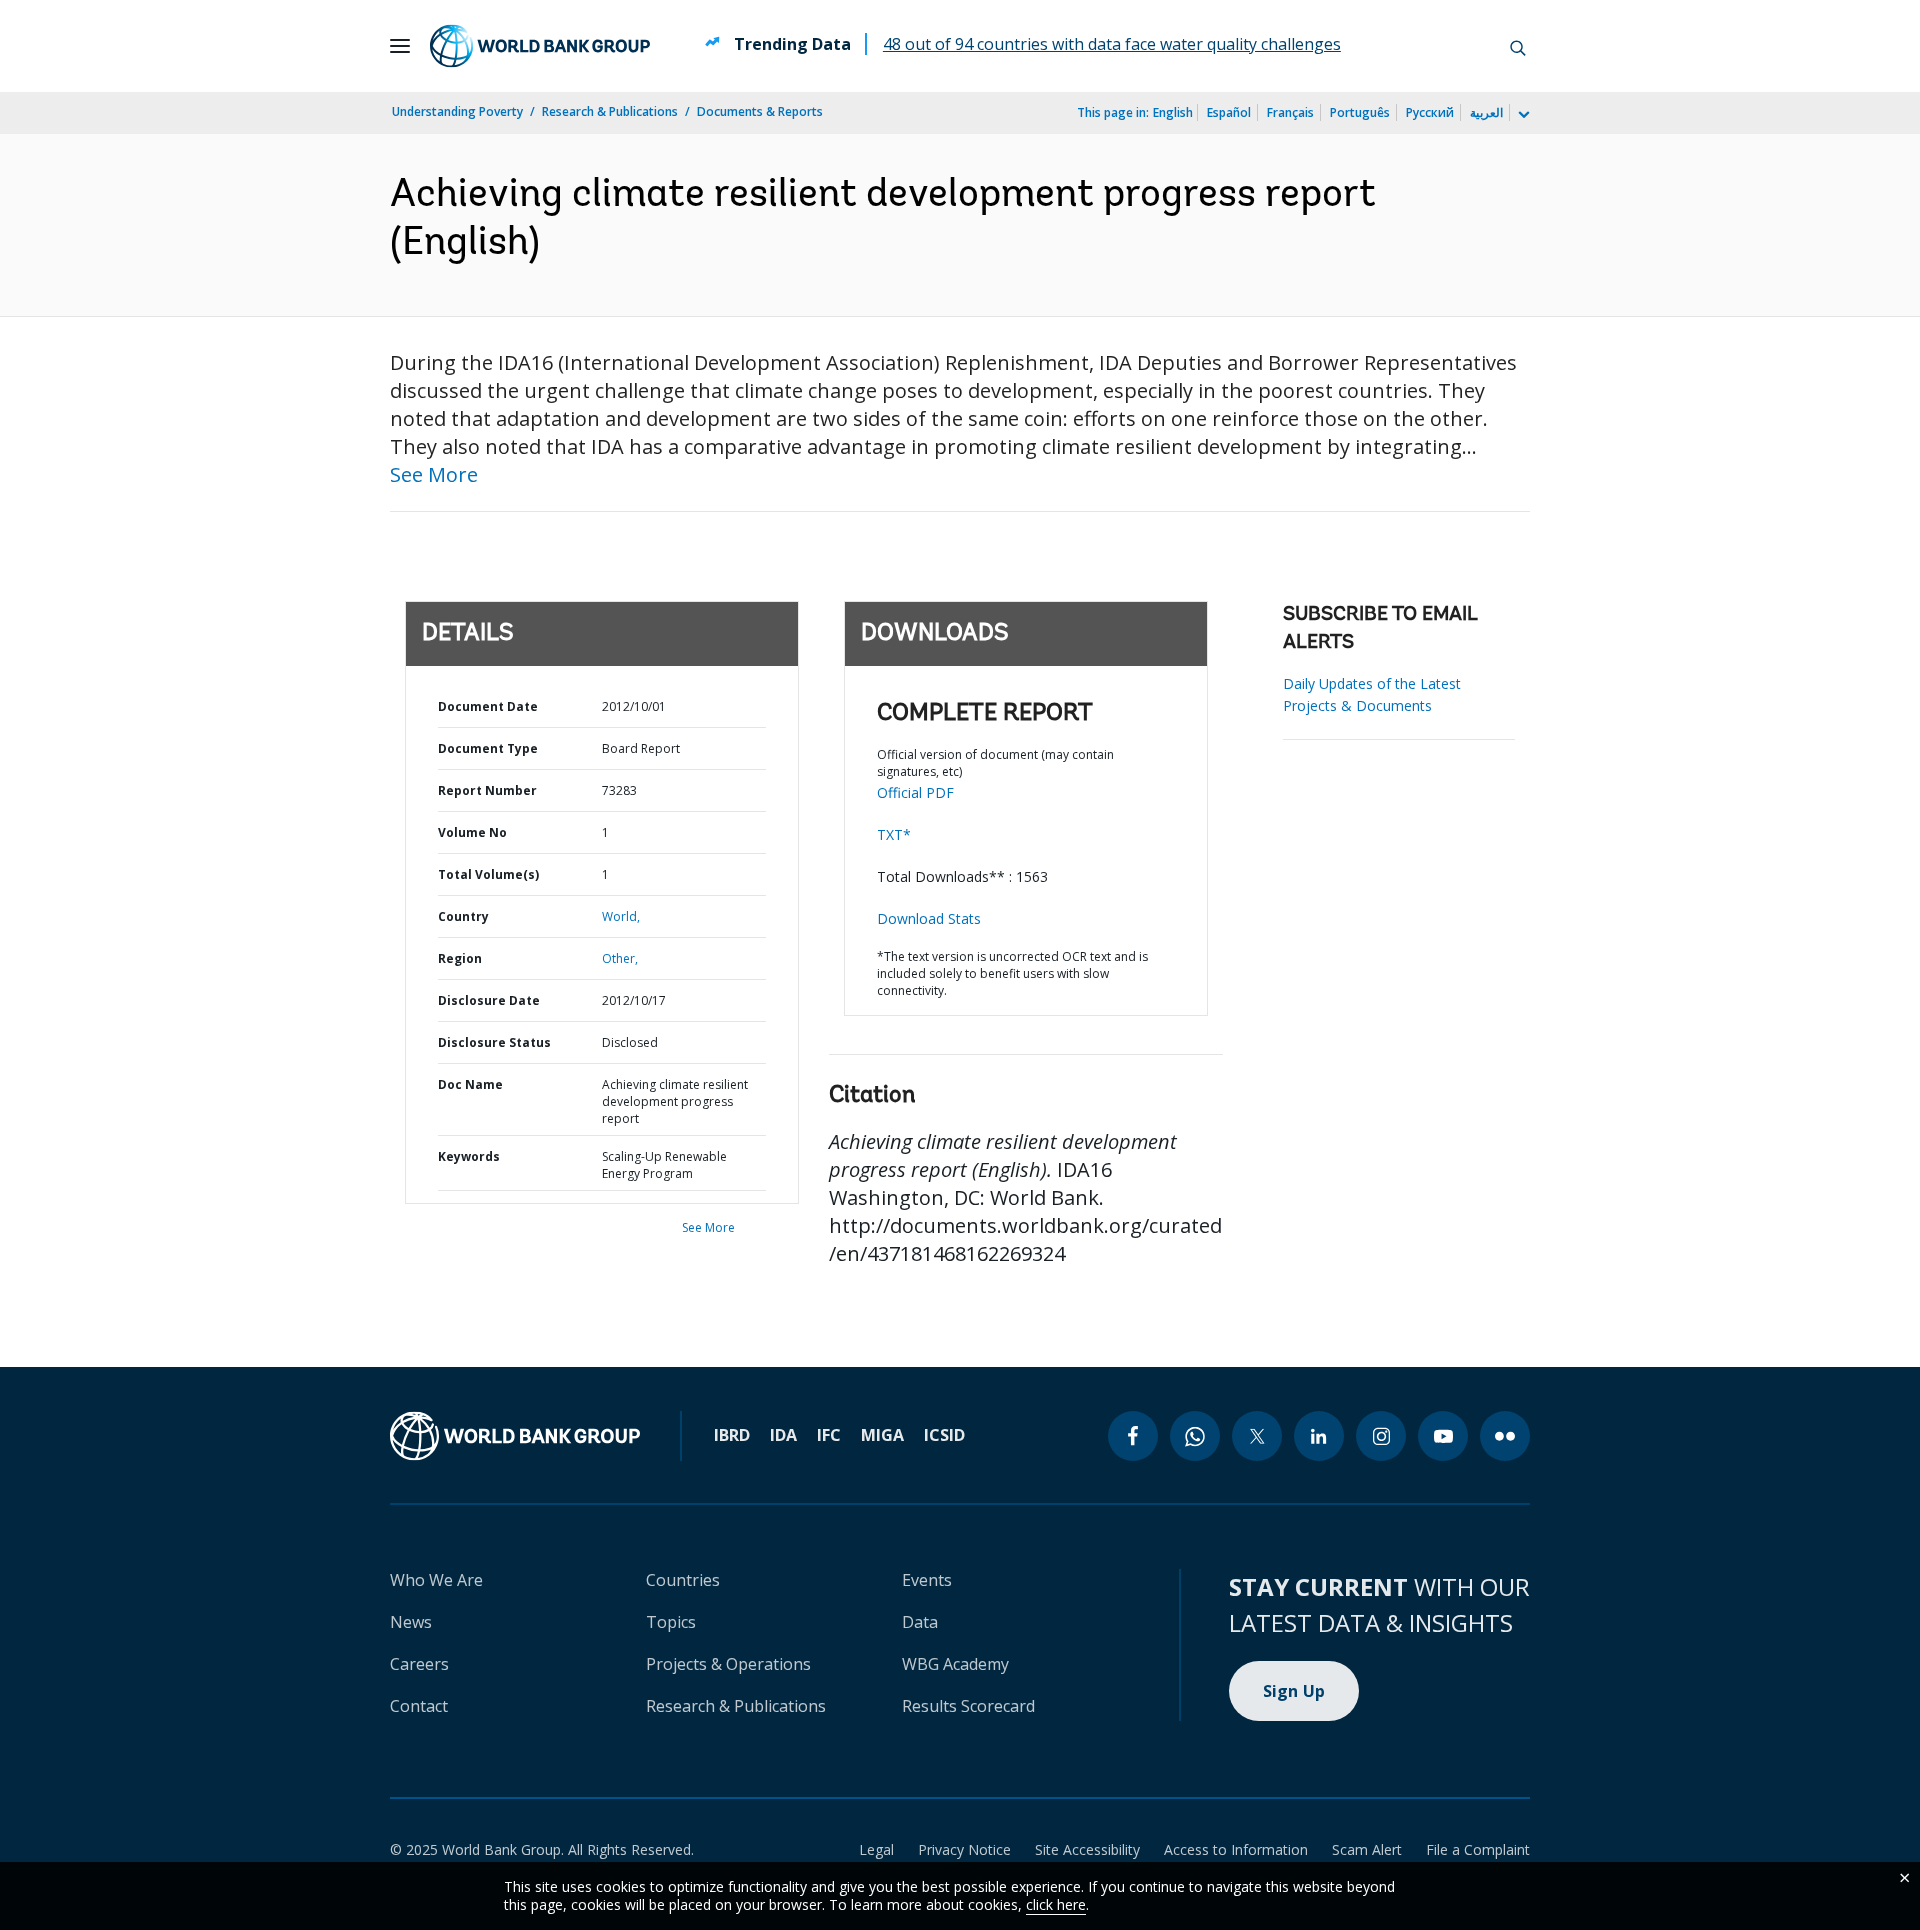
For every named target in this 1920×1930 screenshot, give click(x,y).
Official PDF (915, 792)
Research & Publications (610, 111)
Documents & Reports (760, 111)
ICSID (944, 1435)
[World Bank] (515, 1436)
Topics (671, 1622)
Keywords (469, 1156)
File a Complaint (1478, 1849)
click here (1056, 1904)
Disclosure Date (489, 1000)
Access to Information (1236, 1849)
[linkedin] (1319, 1436)
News (411, 1622)
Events (927, 1580)
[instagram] (1381, 1436)
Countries (683, 1580)
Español (1229, 112)
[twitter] (1257, 1436)
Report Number (487, 790)
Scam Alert (1367, 1849)
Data (920, 1622)
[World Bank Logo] (540, 46)
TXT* (894, 834)
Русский (1430, 112)
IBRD (732, 1435)
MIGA (882, 1435)
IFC (829, 1435)
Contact (419, 1706)
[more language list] (1522, 115)
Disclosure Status (494, 1042)
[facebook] (1133, 1436)
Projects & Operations (728, 1664)
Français (1290, 112)
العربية (1486, 112)
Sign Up (1294, 1691)
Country (463, 916)
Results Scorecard (968, 1706)
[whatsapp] (1195, 1436)
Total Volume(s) (488, 874)
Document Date (488, 706)
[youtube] (1443, 1436)
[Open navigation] (400, 46)
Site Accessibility (1087, 1849)
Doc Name (470, 1084)
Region (460, 958)
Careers (419, 1664)
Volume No (472, 832)
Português (1360, 112)
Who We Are (436, 1580)
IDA (783, 1435)
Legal (876, 1849)
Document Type (488, 748)
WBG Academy (955, 1664)
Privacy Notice (964, 1849)
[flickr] (1505, 1436)
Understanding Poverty (457, 111)
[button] (1518, 46)
